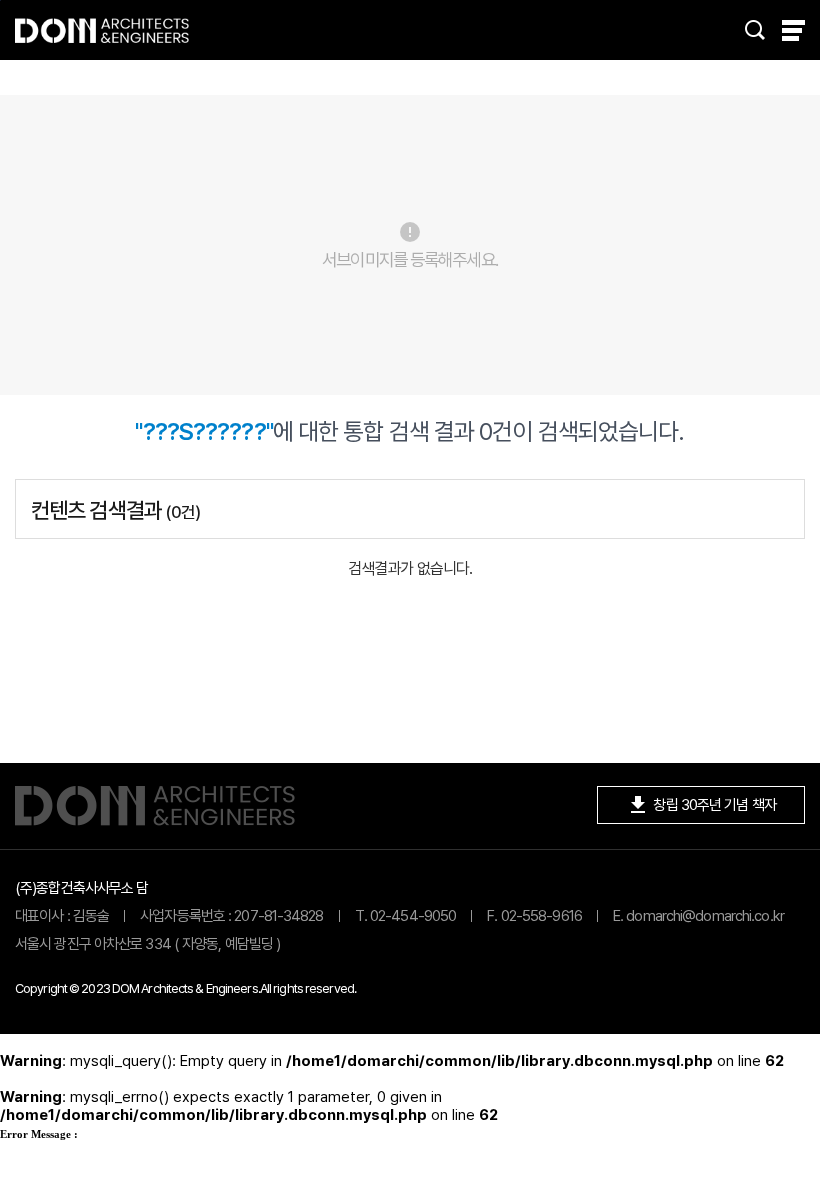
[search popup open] (755, 30)
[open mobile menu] (793, 30)
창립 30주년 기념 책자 (701, 805)
